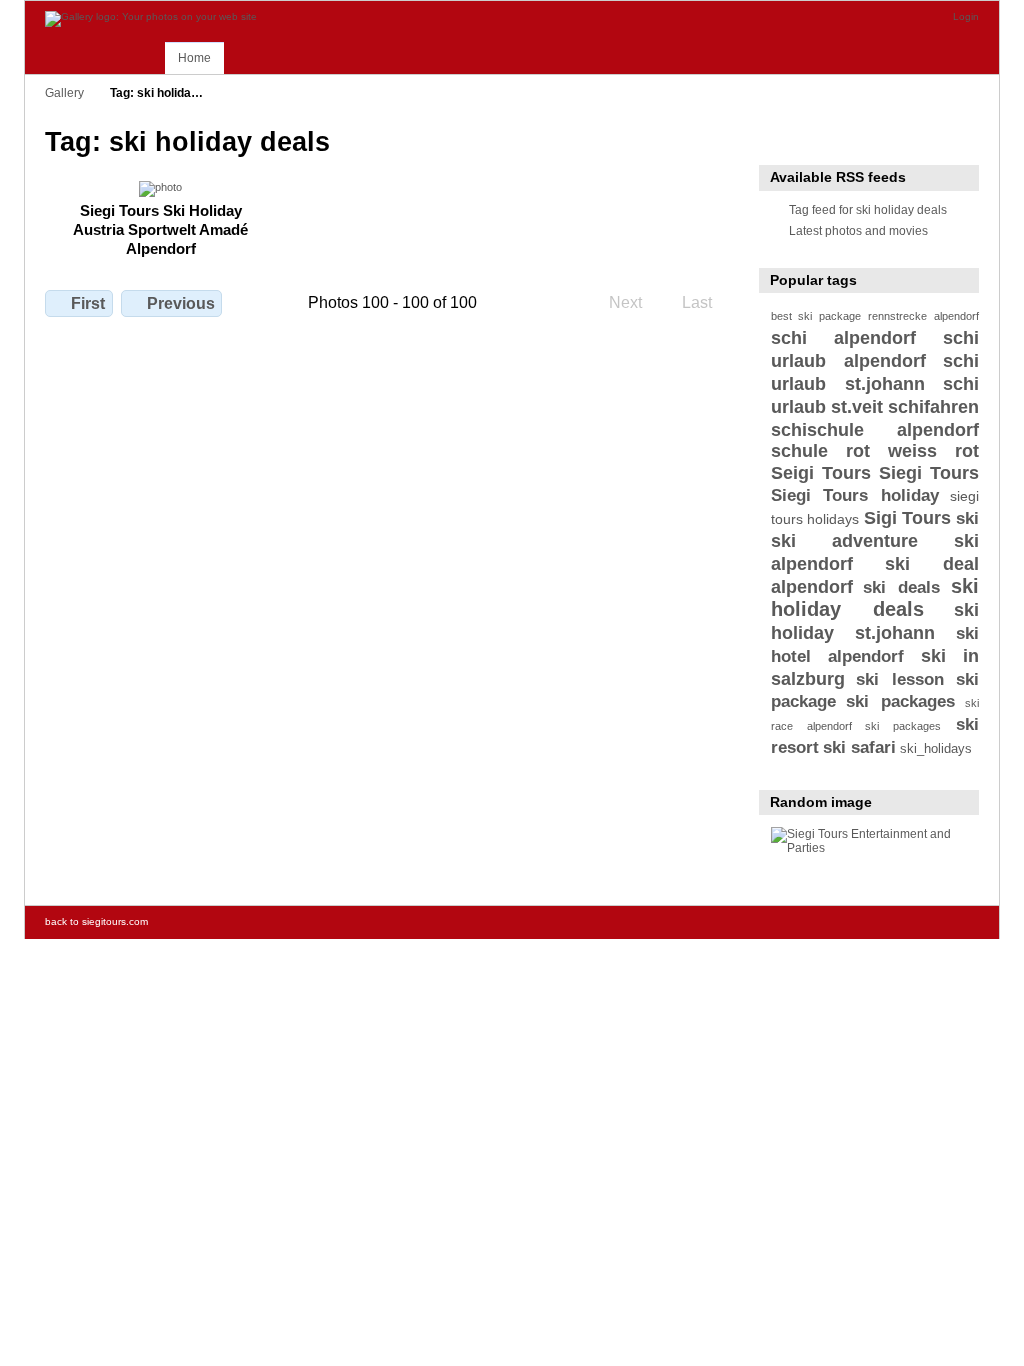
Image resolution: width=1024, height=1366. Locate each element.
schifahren (933, 406)
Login (966, 16)
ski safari (859, 747)
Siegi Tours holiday (855, 495)
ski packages (900, 701)
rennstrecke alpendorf (923, 316)
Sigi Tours (908, 517)
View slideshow (781, 140)
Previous (181, 303)
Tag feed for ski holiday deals (868, 209)
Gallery (64, 92)
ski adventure (845, 540)
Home (194, 58)
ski (967, 518)
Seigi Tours (821, 472)
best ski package (816, 316)
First (88, 303)
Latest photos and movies (858, 230)
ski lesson (900, 679)
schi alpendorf (844, 337)
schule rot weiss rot (875, 450)
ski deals (901, 587)
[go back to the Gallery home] (151, 19)
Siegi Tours (929, 472)
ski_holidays (936, 749)
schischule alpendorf (875, 429)
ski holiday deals (875, 597)
